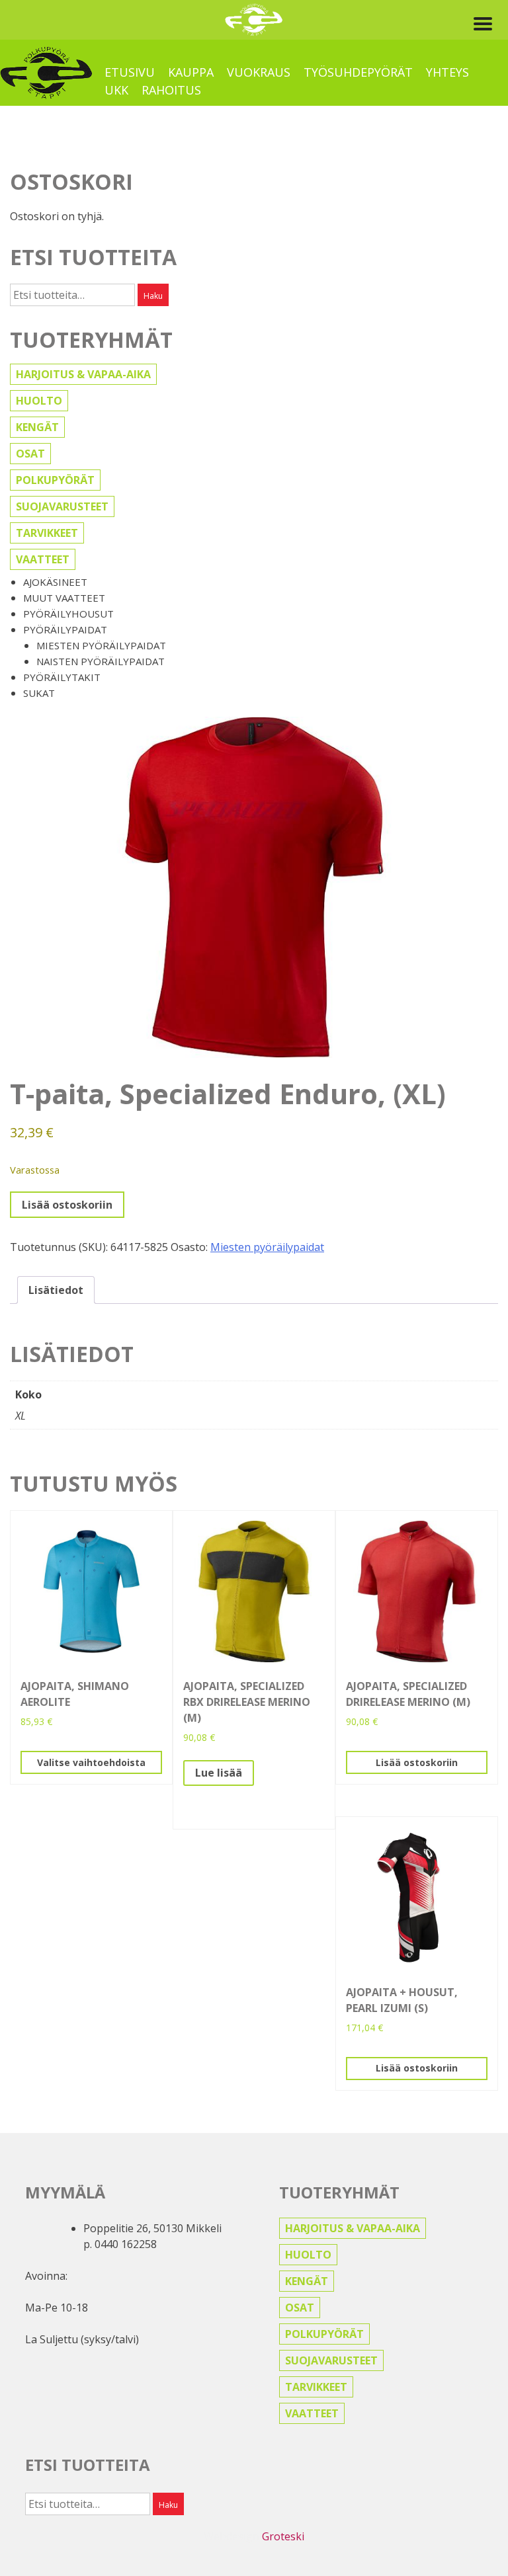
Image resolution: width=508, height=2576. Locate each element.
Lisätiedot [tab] (56, 1290)
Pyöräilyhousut (68, 614)
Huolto (39, 401)
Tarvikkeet (47, 533)
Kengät (37, 427)
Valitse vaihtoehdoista (91, 1762)
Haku (153, 296)
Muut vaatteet (64, 598)
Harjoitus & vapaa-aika (83, 374)
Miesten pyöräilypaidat (101, 645)
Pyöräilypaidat (65, 629)
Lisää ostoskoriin (67, 1205)
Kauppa (191, 72)
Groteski (283, 2536)
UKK (116, 90)
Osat (30, 454)
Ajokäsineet (55, 582)
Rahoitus (171, 90)
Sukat (39, 693)
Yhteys (447, 72)
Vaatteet (43, 559)
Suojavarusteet (62, 506)
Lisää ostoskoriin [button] (417, 1762)
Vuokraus (259, 72)
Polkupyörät (55, 480)
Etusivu (130, 72)
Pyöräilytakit (62, 677)
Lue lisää (219, 1773)
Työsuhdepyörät (358, 72)
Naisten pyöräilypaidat (101, 661)
